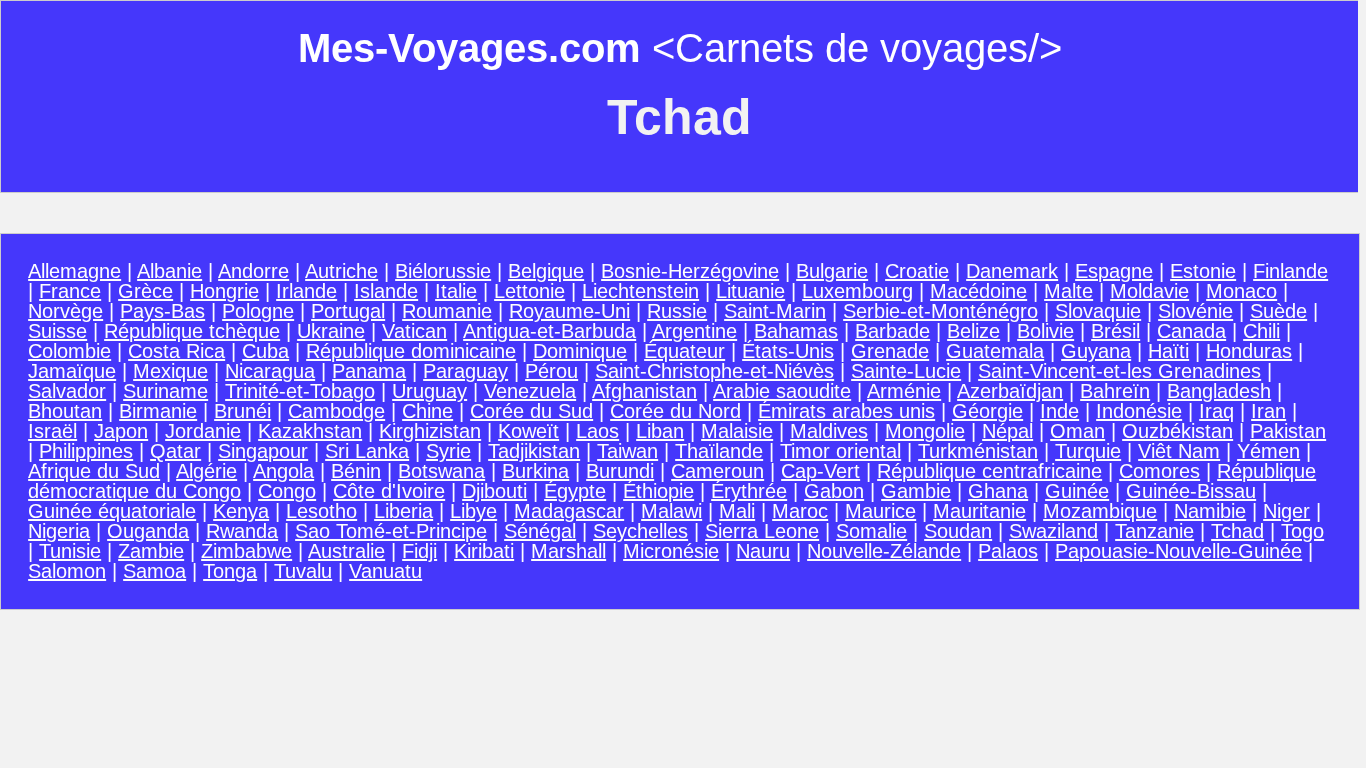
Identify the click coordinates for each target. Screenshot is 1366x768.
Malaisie (737, 431)
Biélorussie (443, 271)
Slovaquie (1098, 311)
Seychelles (640, 531)
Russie (677, 311)
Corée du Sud (531, 411)
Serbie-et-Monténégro (940, 311)
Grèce (145, 291)
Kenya (241, 511)
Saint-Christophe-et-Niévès (714, 371)
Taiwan (627, 451)
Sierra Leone (762, 531)
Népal (1007, 431)
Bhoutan (65, 411)
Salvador (67, 391)
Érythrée (749, 491)
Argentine (694, 331)
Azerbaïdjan (1010, 391)
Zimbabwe (246, 551)
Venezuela (530, 391)
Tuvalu (303, 571)
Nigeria (59, 531)
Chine (427, 411)
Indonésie (1139, 411)
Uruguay (429, 391)
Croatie (917, 271)
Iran (1268, 411)
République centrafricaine (989, 471)
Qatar (175, 451)
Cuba (265, 351)
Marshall (568, 551)
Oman (1077, 431)
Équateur (684, 351)
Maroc (800, 511)
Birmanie (158, 411)
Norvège (65, 311)
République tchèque (192, 331)
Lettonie (529, 291)
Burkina (535, 471)
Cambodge (336, 411)
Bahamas (796, 331)
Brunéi (242, 411)
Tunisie (70, 551)
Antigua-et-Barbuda (549, 331)
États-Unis (788, 351)
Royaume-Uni (569, 311)
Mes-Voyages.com (469, 48)
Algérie (206, 471)
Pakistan (1288, 431)
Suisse (57, 331)
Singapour (263, 451)
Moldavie (1149, 291)
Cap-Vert (820, 471)
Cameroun (717, 471)
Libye (473, 511)
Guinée (1077, 491)
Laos (597, 431)
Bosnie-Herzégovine (690, 271)
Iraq (1216, 411)
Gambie (916, 491)
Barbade (892, 331)
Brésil (1115, 331)
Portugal (348, 311)
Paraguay (465, 371)
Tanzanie (1154, 531)
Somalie (871, 531)
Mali (737, 511)
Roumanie (447, 311)
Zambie (151, 551)
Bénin (356, 471)
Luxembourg (857, 291)
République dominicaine (411, 351)
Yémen (1268, 451)
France (70, 291)
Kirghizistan (430, 431)
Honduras (1249, 351)
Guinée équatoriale (112, 511)
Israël (52, 431)
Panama (369, 371)
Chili (1261, 331)
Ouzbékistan (1177, 431)
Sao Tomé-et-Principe (391, 531)
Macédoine (978, 291)
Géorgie (987, 411)
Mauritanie (979, 511)
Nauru (763, 551)
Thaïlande (719, 451)
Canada (1191, 331)
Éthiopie (658, 491)
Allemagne (74, 271)
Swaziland (1053, 531)
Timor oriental (840, 451)
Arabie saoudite (782, 391)
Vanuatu (385, 571)
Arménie (904, 391)
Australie (346, 551)
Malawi (671, 511)
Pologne (258, 311)
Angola (283, 471)
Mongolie (925, 431)
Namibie (1210, 511)
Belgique (546, 271)
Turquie (1088, 451)
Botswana (441, 471)
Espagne (1114, 271)
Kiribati (484, 551)
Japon (121, 431)
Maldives (829, 431)
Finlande (1290, 271)
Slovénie (1195, 311)
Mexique (170, 371)
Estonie (1203, 271)
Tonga (230, 571)
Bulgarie (832, 271)
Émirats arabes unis (846, 411)
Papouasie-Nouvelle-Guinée (1178, 551)
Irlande (306, 291)
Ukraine (331, 331)
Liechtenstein (640, 291)
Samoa (154, 571)
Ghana (998, 491)
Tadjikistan (534, 451)
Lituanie (750, 291)
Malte (1068, 291)
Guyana (1096, 351)
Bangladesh (1219, 391)
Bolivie (1045, 331)
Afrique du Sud (94, 471)
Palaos (1008, 551)
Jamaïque (72, 371)
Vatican (414, 331)
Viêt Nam (1179, 451)
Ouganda (148, 531)
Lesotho (321, 511)
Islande (386, 291)
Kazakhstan (310, 431)
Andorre (253, 271)
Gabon (834, 491)
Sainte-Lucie (906, 371)
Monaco (1241, 291)
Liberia (403, 511)
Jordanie (203, 431)
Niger (1286, 511)
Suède (1278, 311)
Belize (973, 331)
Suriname (165, 391)
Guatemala (995, 351)
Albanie (169, 271)
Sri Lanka (367, 451)
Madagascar (569, 511)
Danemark (1012, 271)
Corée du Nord (675, 411)
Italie (456, 291)
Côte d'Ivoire (389, 491)
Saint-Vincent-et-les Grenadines (1119, 371)
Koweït (528, 431)
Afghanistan (644, 391)
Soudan (958, 531)
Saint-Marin (775, 311)
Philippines (86, 451)
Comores (1159, 471)
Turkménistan (978, 451)
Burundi (620, 471)
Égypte (575, 491)
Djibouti (494, 491)
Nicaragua (270, 371)
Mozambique (1100, 511)
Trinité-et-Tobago (300, 391)
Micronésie (671, 551)
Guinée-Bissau (1191, 491)
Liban (660, 431)
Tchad (1237, 531)
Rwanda (242, 531)
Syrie (448, 451)
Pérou (551, 371)
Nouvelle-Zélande (884, 551)
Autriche (341, 271)
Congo (287, 491)
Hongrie (224, 291)
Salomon (67, 571)
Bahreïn (1115, 391)
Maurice (880, 511)
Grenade (890, 351)
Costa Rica (176, 351)
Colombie (69, 351)
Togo (1302, 531)
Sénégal (540, 531)
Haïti (1168, 351)
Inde (1059, 411)
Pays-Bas (162, 311)
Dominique (580, 351)
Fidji (419, 551)
